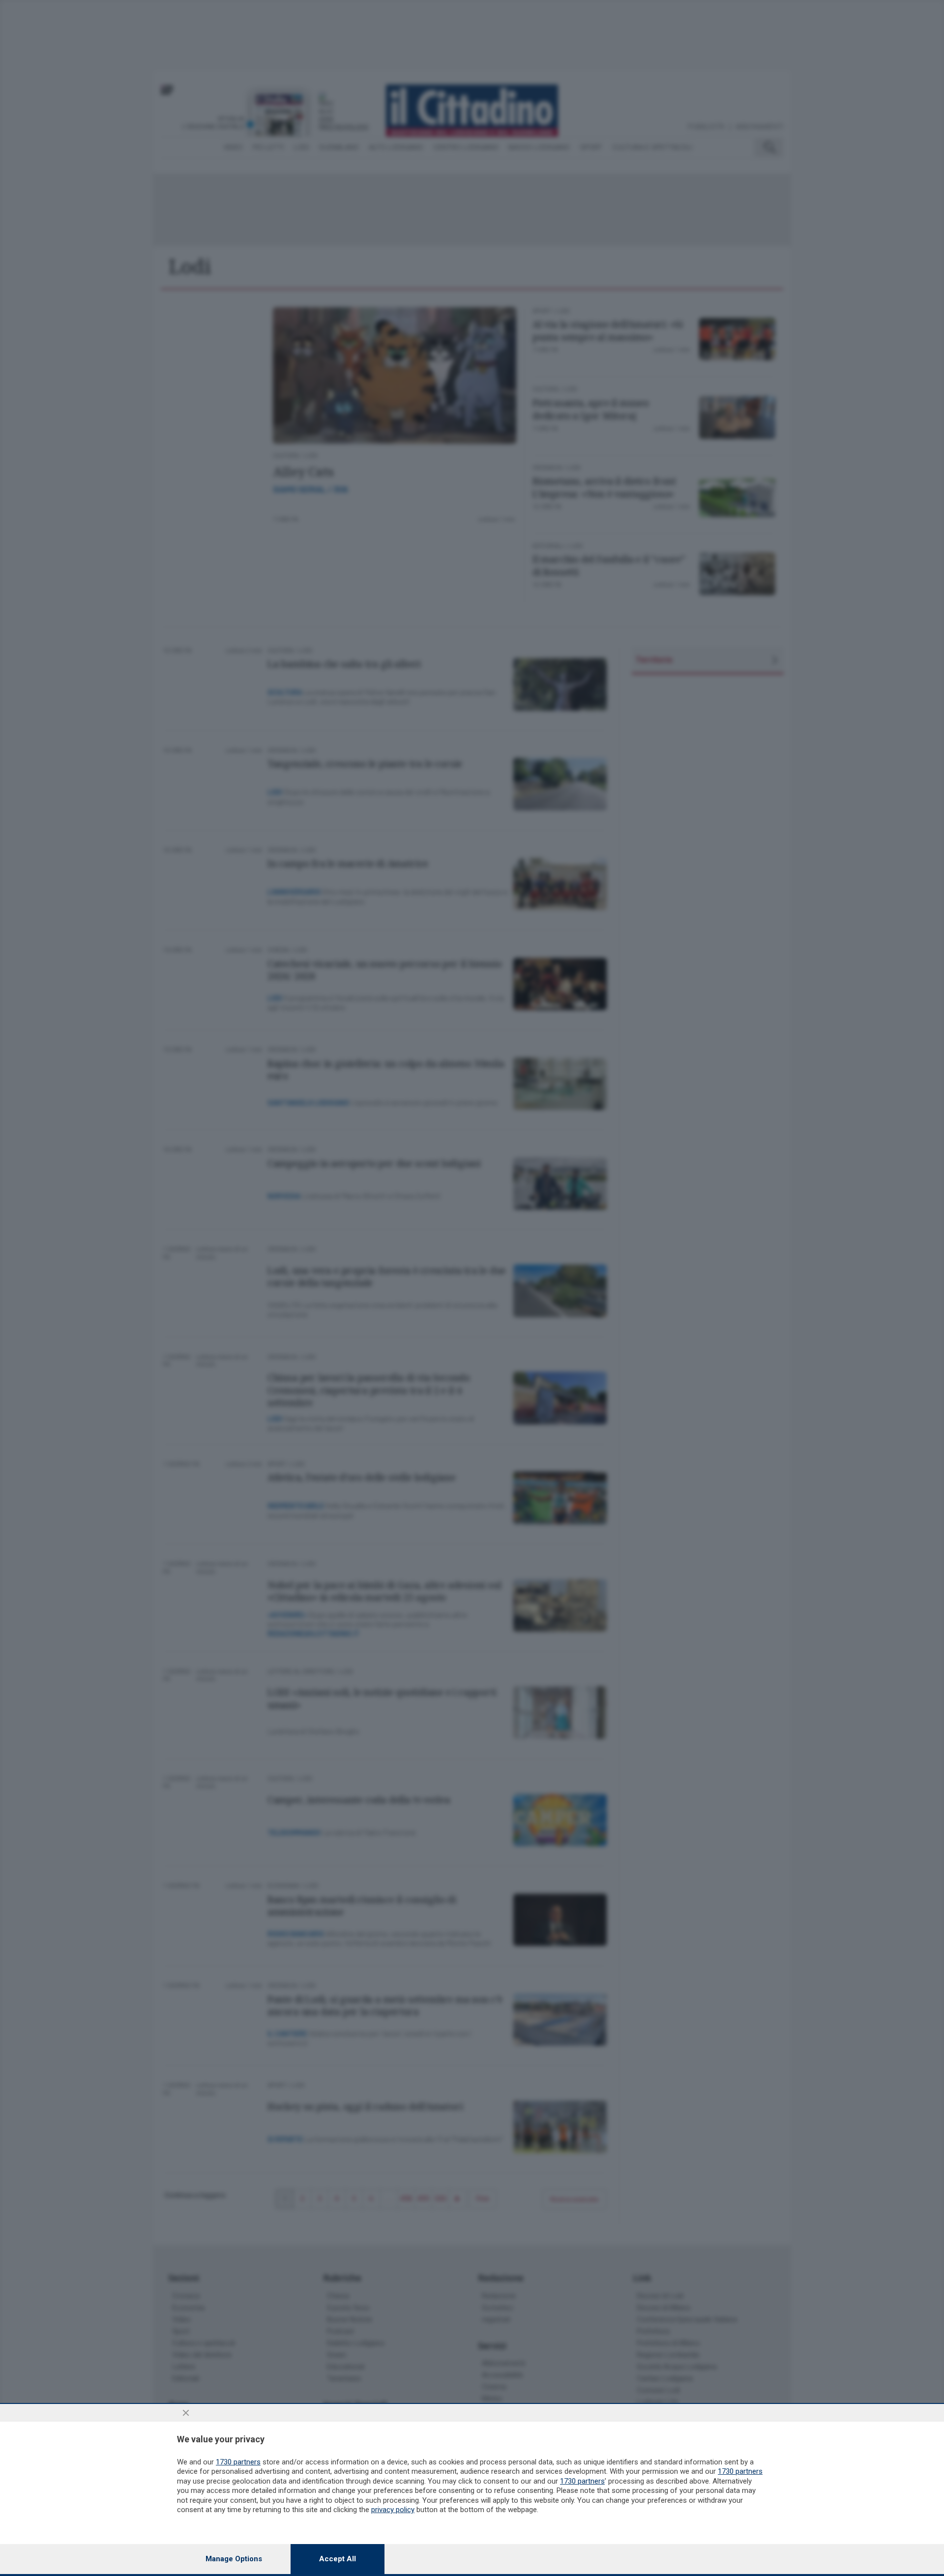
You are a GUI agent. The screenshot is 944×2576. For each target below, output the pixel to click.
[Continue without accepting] (186, 2413)
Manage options (234, 2559)
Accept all (338, 2559)
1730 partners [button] (238, 2462)
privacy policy (393, 2510)
